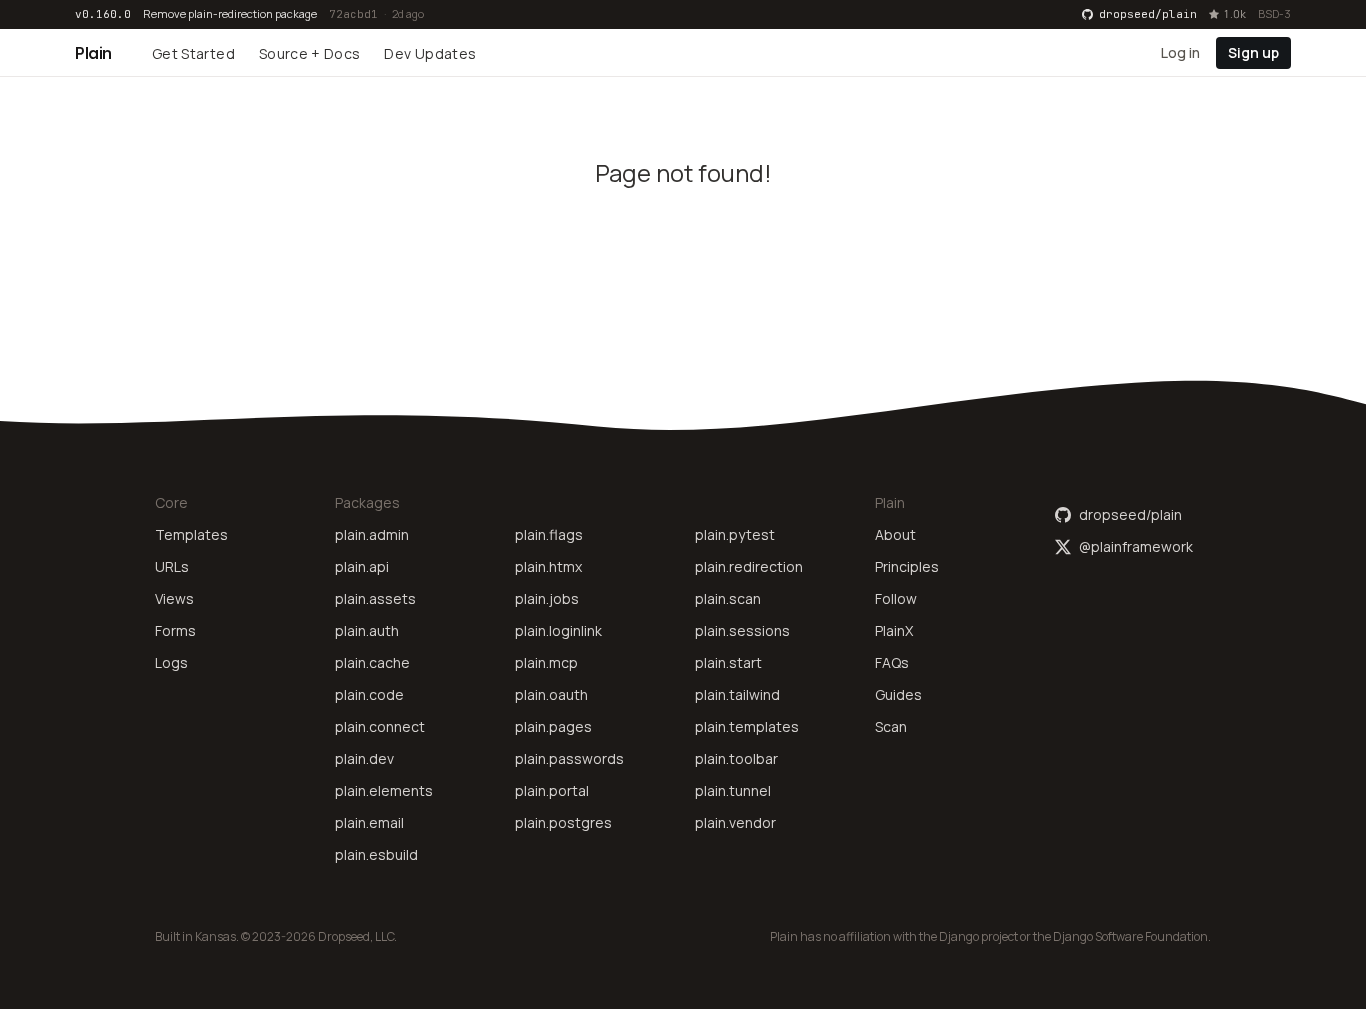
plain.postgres (563, 822)
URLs (172, 566)
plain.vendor (735, 822)
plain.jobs (547, 598)
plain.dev (364, 758)
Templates (191, 534)
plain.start (728, 662)
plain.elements (384, 790)
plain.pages (553, 726)
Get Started (193, 53)
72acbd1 (353, 14)
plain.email (369, 822)
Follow (896, 598)
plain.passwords (569, 758)
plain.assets (375, 598)
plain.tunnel (733, 790)
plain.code (369, 694)
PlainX (894, 630)
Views (174, 598)
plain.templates (747, 726)
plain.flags (549, 534)
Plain (93, 53)
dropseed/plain (1130, 514)
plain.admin (372, 534)
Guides (898, 694)
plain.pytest (735, 534)
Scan (891, 726)
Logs (171, 662)
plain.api (362, 566)
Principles (907, 566)
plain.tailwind (737, 694)
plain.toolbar (736, 758)
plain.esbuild (376, 854)
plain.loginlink (558, 630)
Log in (1180, 51)
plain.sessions (742, 630)
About (895, 534)
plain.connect (380, 726)
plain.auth (367, 630)
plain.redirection (749, 566)
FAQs (892, 662)
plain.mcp (546, 662)
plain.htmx (548, 566)
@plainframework (1136, 546)
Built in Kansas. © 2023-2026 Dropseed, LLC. (276, 937)
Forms (175, 630)
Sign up (1253, 51)
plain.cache (372, 662)
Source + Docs (310, 53)
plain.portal (552, 790)
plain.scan (728, 598)
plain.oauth (551, 694)
